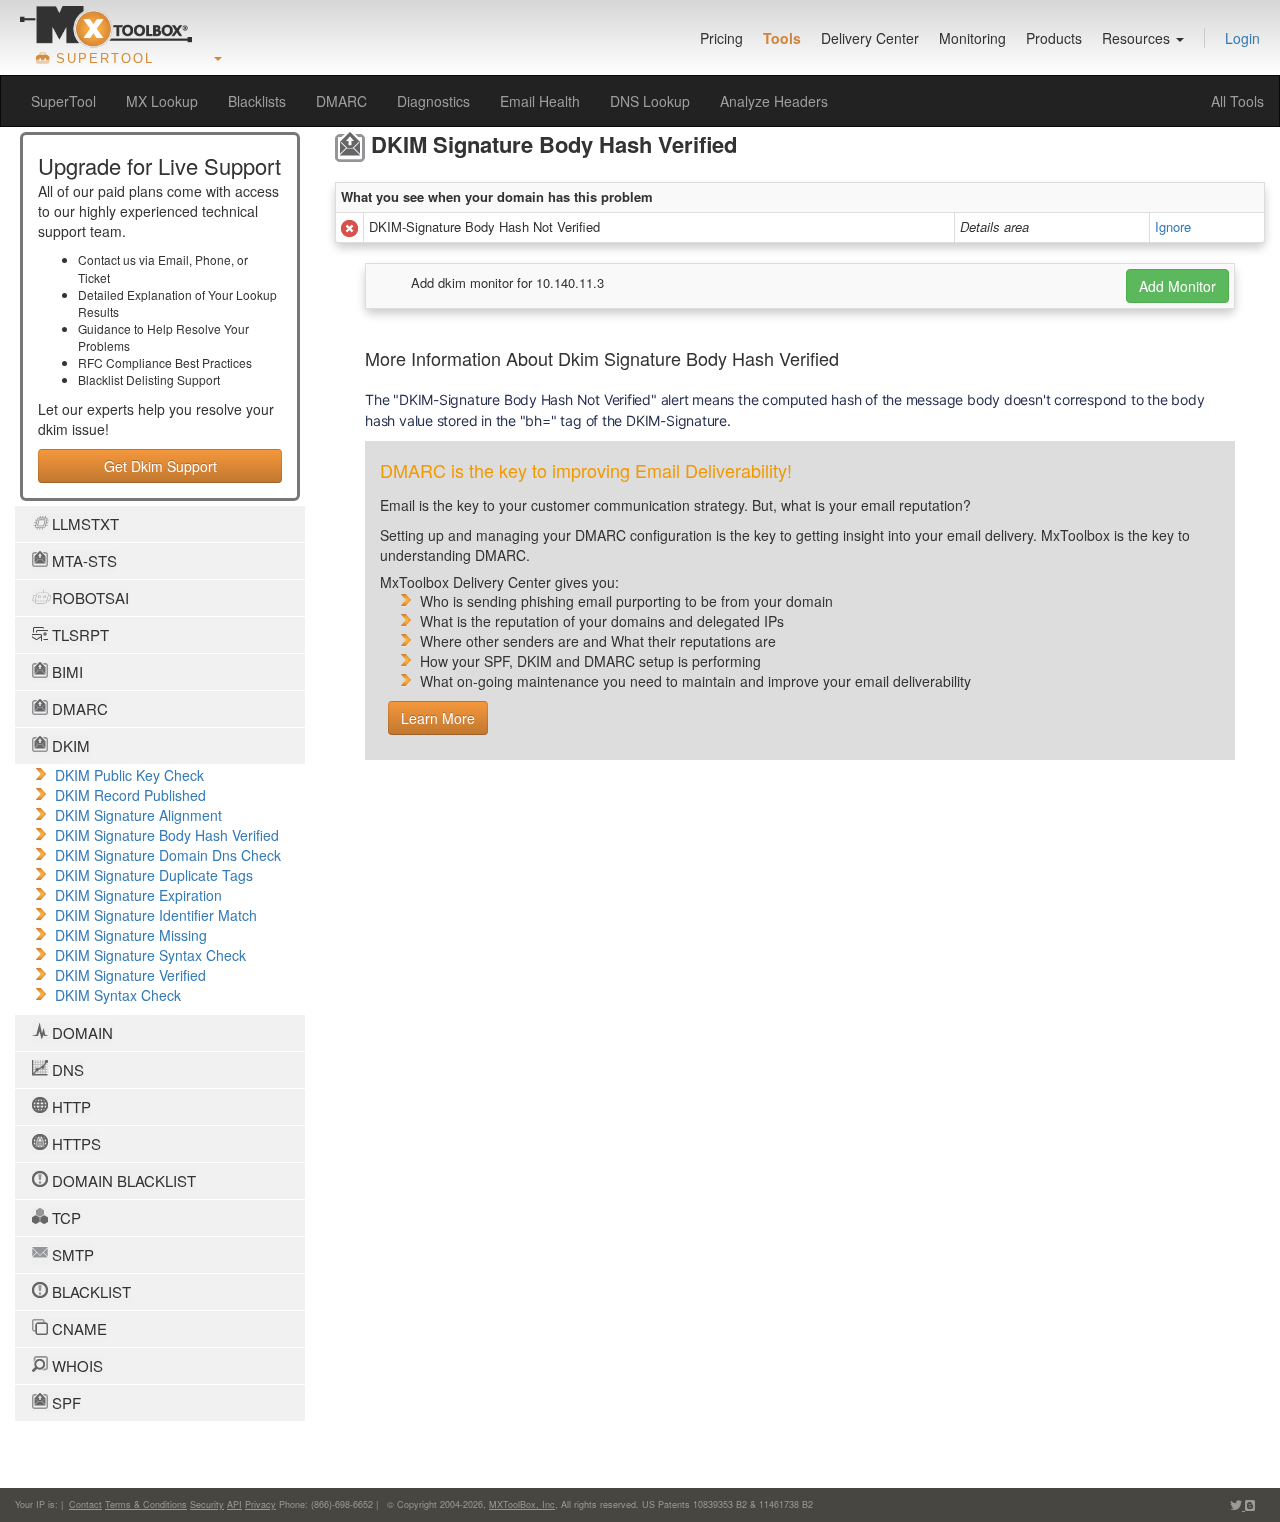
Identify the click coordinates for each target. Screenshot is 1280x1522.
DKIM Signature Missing (131, 935)
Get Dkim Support (160, 466)
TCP (64, 1217)
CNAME (77, 1328)
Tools (782, 38)
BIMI (65, 671)
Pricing (721, 38)
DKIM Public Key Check (129, 775)
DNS (66, 1069)
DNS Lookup (650, 101)
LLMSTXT (83, 523)
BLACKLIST (89, 1291)
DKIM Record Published (130, 795)
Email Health (540, 101)
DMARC (341, 101)
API (234, 1504)
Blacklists (257, 101)
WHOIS (75, 1365)
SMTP (71, 1254)
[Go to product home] (106, 26)
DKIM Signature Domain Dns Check (168, 855)
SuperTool (63, 101)
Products (1054, 38)
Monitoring (972, 38)
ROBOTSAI (88, 597)
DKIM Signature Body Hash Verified (167, 835)
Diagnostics (433, 101)
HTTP (69, 1106)
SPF (64, 1402)
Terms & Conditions (146, 1504)
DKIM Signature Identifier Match (156, 915)
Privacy (260, 1504)
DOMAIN (80, 1032)
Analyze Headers (774, 101)
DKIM (69, 745)
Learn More (438, 718)
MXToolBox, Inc (522, 1504)
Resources (1138, 38)
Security (207, 1504)
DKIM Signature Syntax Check (150, 955)
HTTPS (74, 1143)
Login (1242, 38)
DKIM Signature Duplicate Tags (154, 875)
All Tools (1237, 101)
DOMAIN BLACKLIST (122, 1180)
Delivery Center (870, 38)
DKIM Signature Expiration (138, 895)
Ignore (1173, 226)
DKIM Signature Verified (130, 975)
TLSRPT (78, 634)
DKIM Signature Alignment (138, 815)
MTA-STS (82, 560)
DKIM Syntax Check (118, 995)
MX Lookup (162, 101)
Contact (85, 1504)
